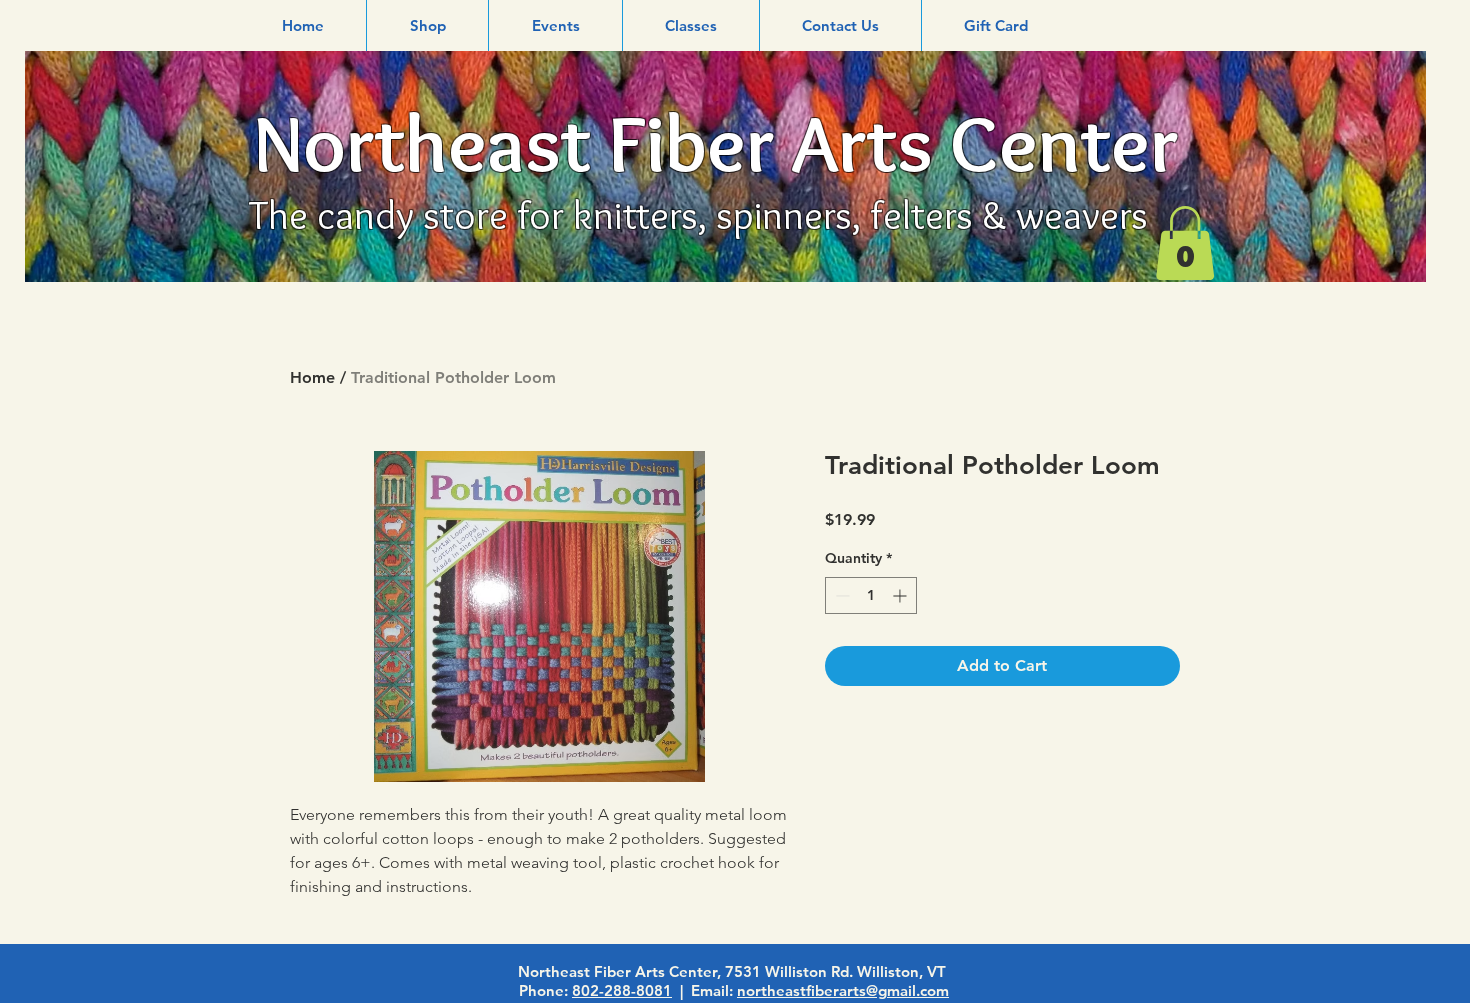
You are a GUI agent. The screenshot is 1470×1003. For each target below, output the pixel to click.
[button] (427, 25)
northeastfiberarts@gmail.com (843, 990)
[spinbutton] (871, 595)
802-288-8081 (622, 990)
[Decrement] (840, 595)
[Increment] (901, 595)
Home (312, 377)
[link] (1185, 243)
